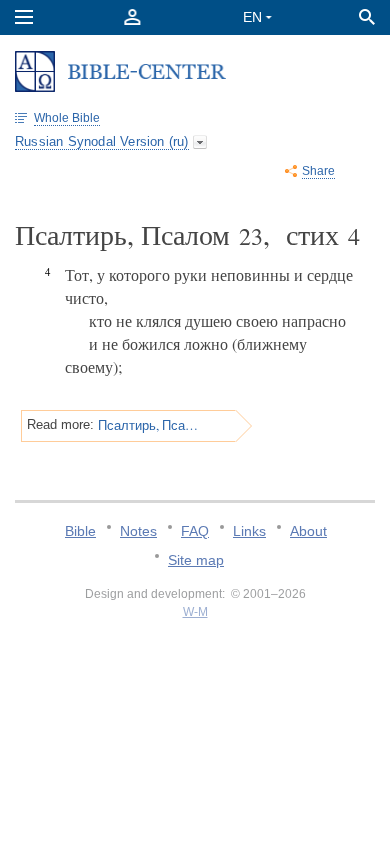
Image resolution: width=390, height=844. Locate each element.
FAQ (195, 531)
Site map (196, 560)
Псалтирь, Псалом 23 (150, 425)
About (308, 531)
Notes (138, 531)
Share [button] (318, 171)
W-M (195, 612)
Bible (80, 531)
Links (249, 531)
